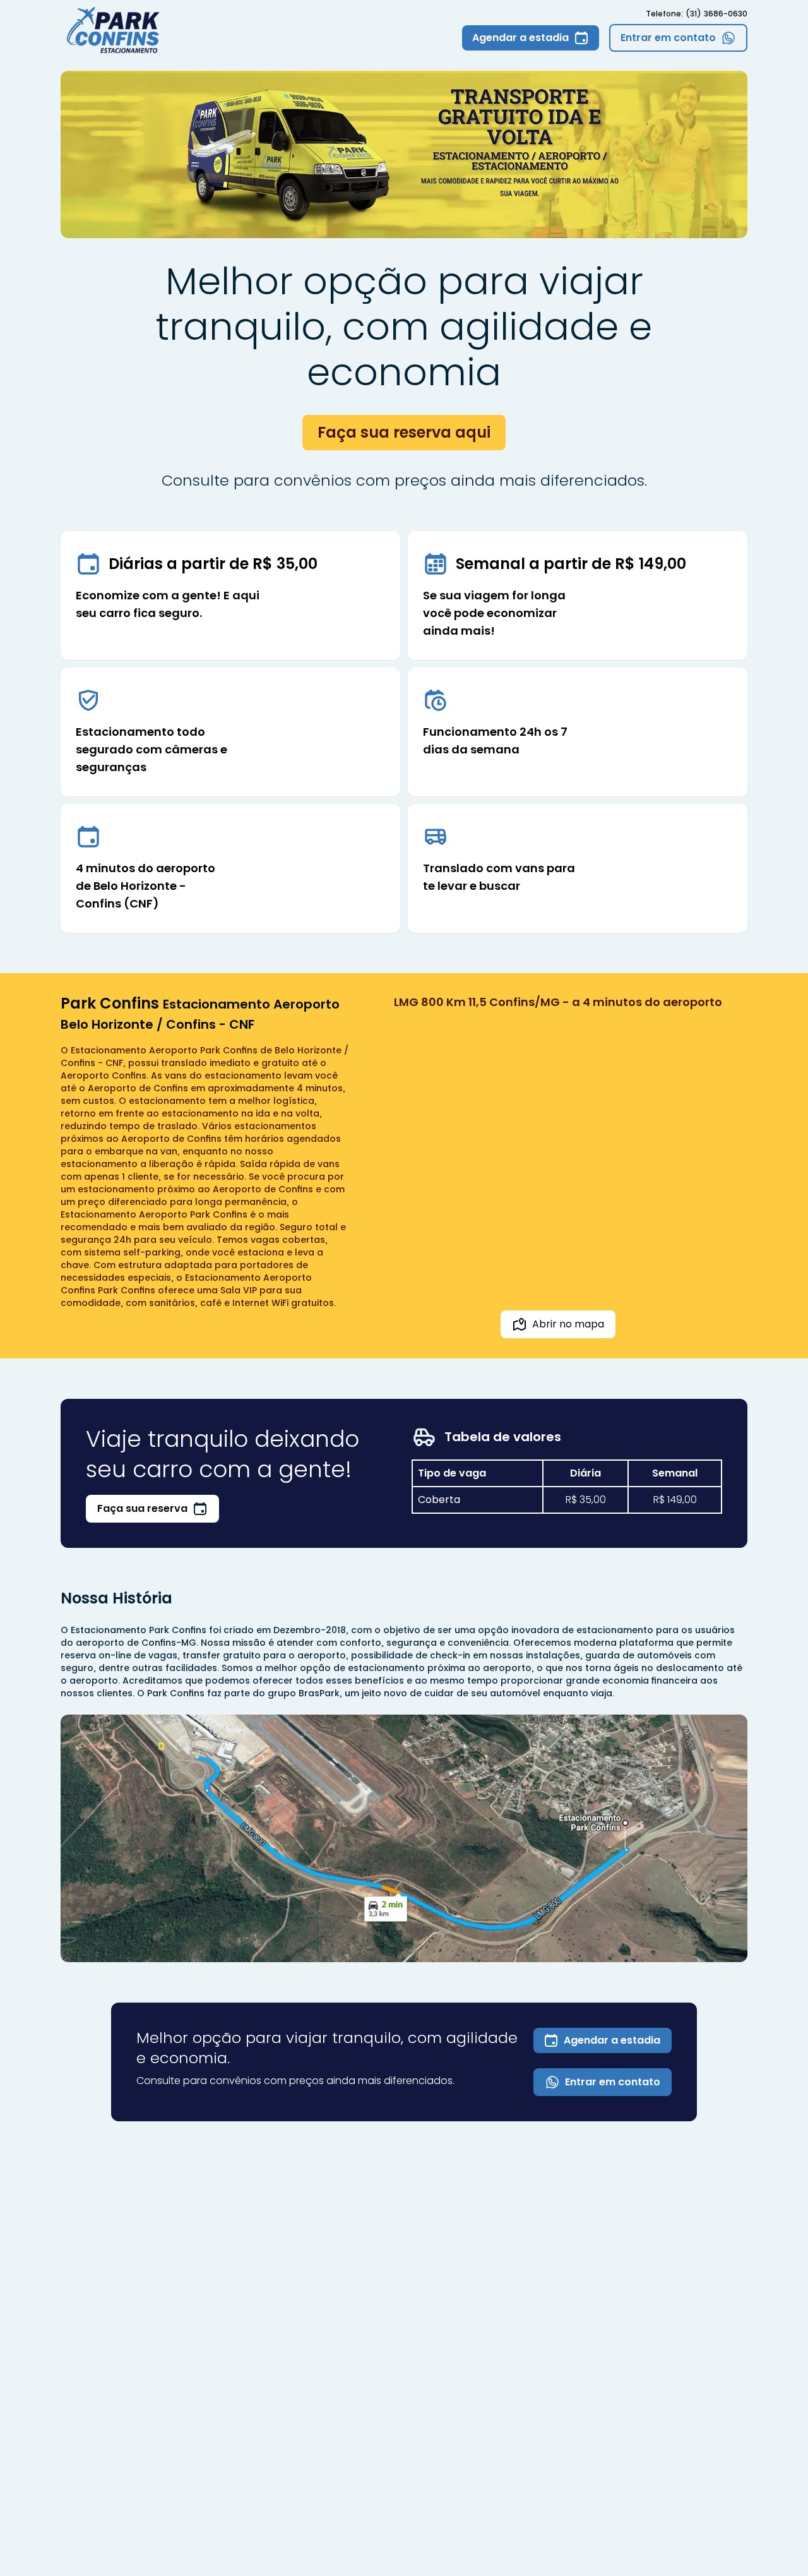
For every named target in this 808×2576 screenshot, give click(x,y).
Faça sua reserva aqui (404, 432)
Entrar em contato (613, 2082)
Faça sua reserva (142, 1508)
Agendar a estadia (612, 2040)
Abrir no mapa (568, 1324)
